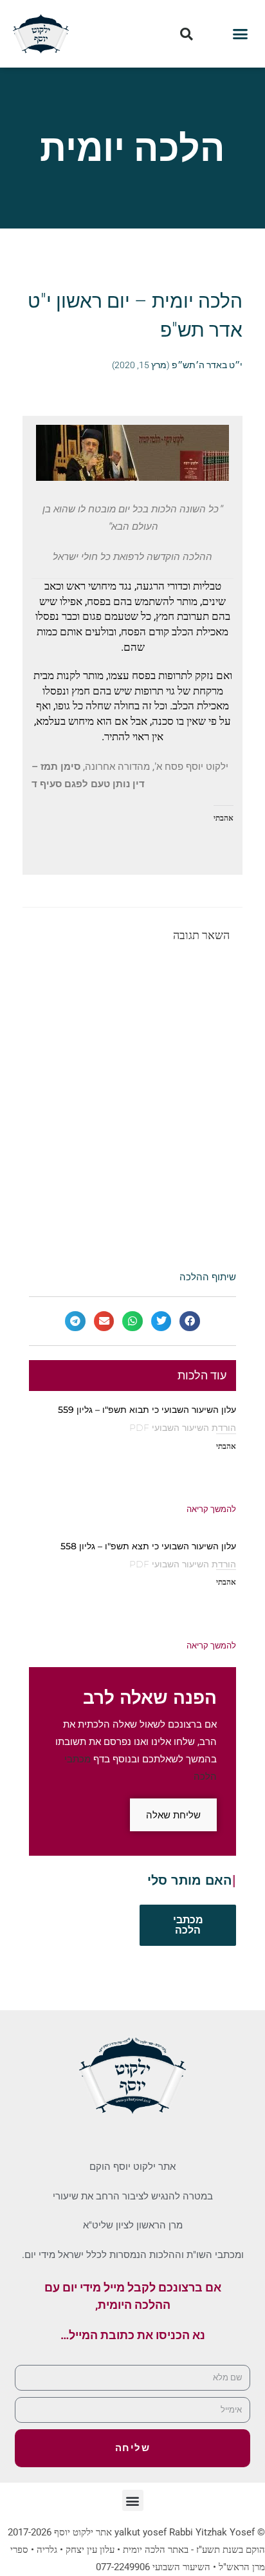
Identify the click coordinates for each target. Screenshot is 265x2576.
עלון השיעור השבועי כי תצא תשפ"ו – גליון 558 (148, 1546)
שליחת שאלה (173, 1815)
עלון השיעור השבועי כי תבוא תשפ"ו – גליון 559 (147, 1410)
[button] (241, 34)
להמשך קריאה (211, 1509)
